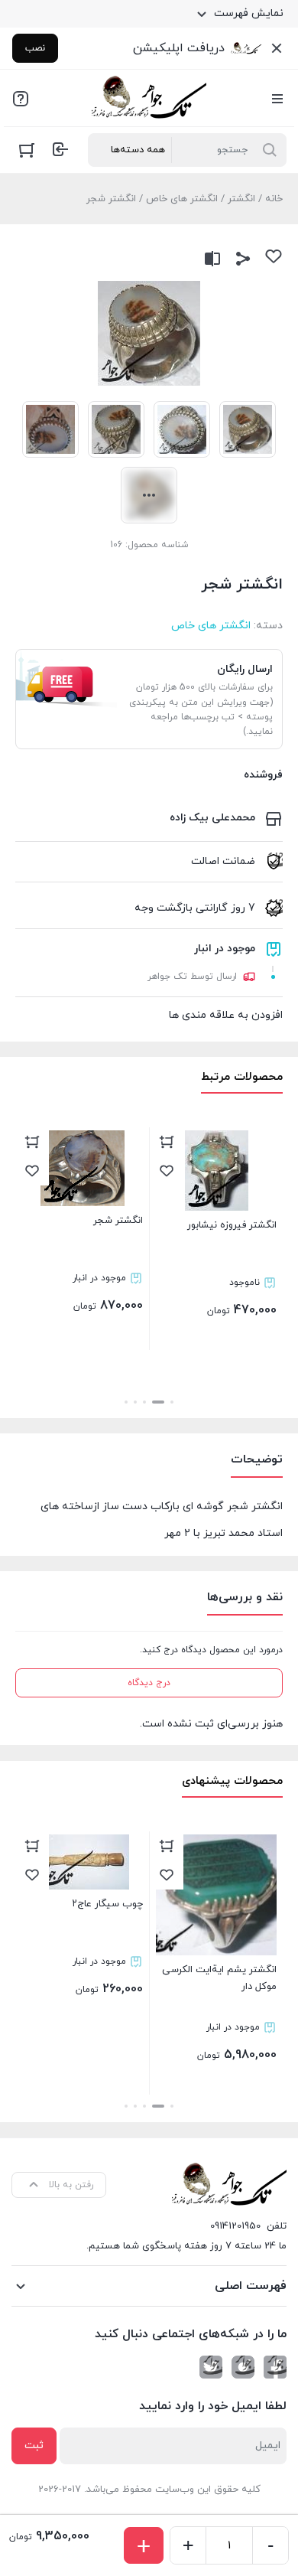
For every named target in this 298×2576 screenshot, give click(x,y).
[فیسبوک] (275, 2367)
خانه (274, 199)
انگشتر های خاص (182, 199)
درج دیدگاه (149, 1683)
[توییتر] (211, 2367)
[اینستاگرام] (243, 2367)
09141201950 (235, 2226)
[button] (172, 1402)
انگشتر (241, 199)
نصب (35, 48)
